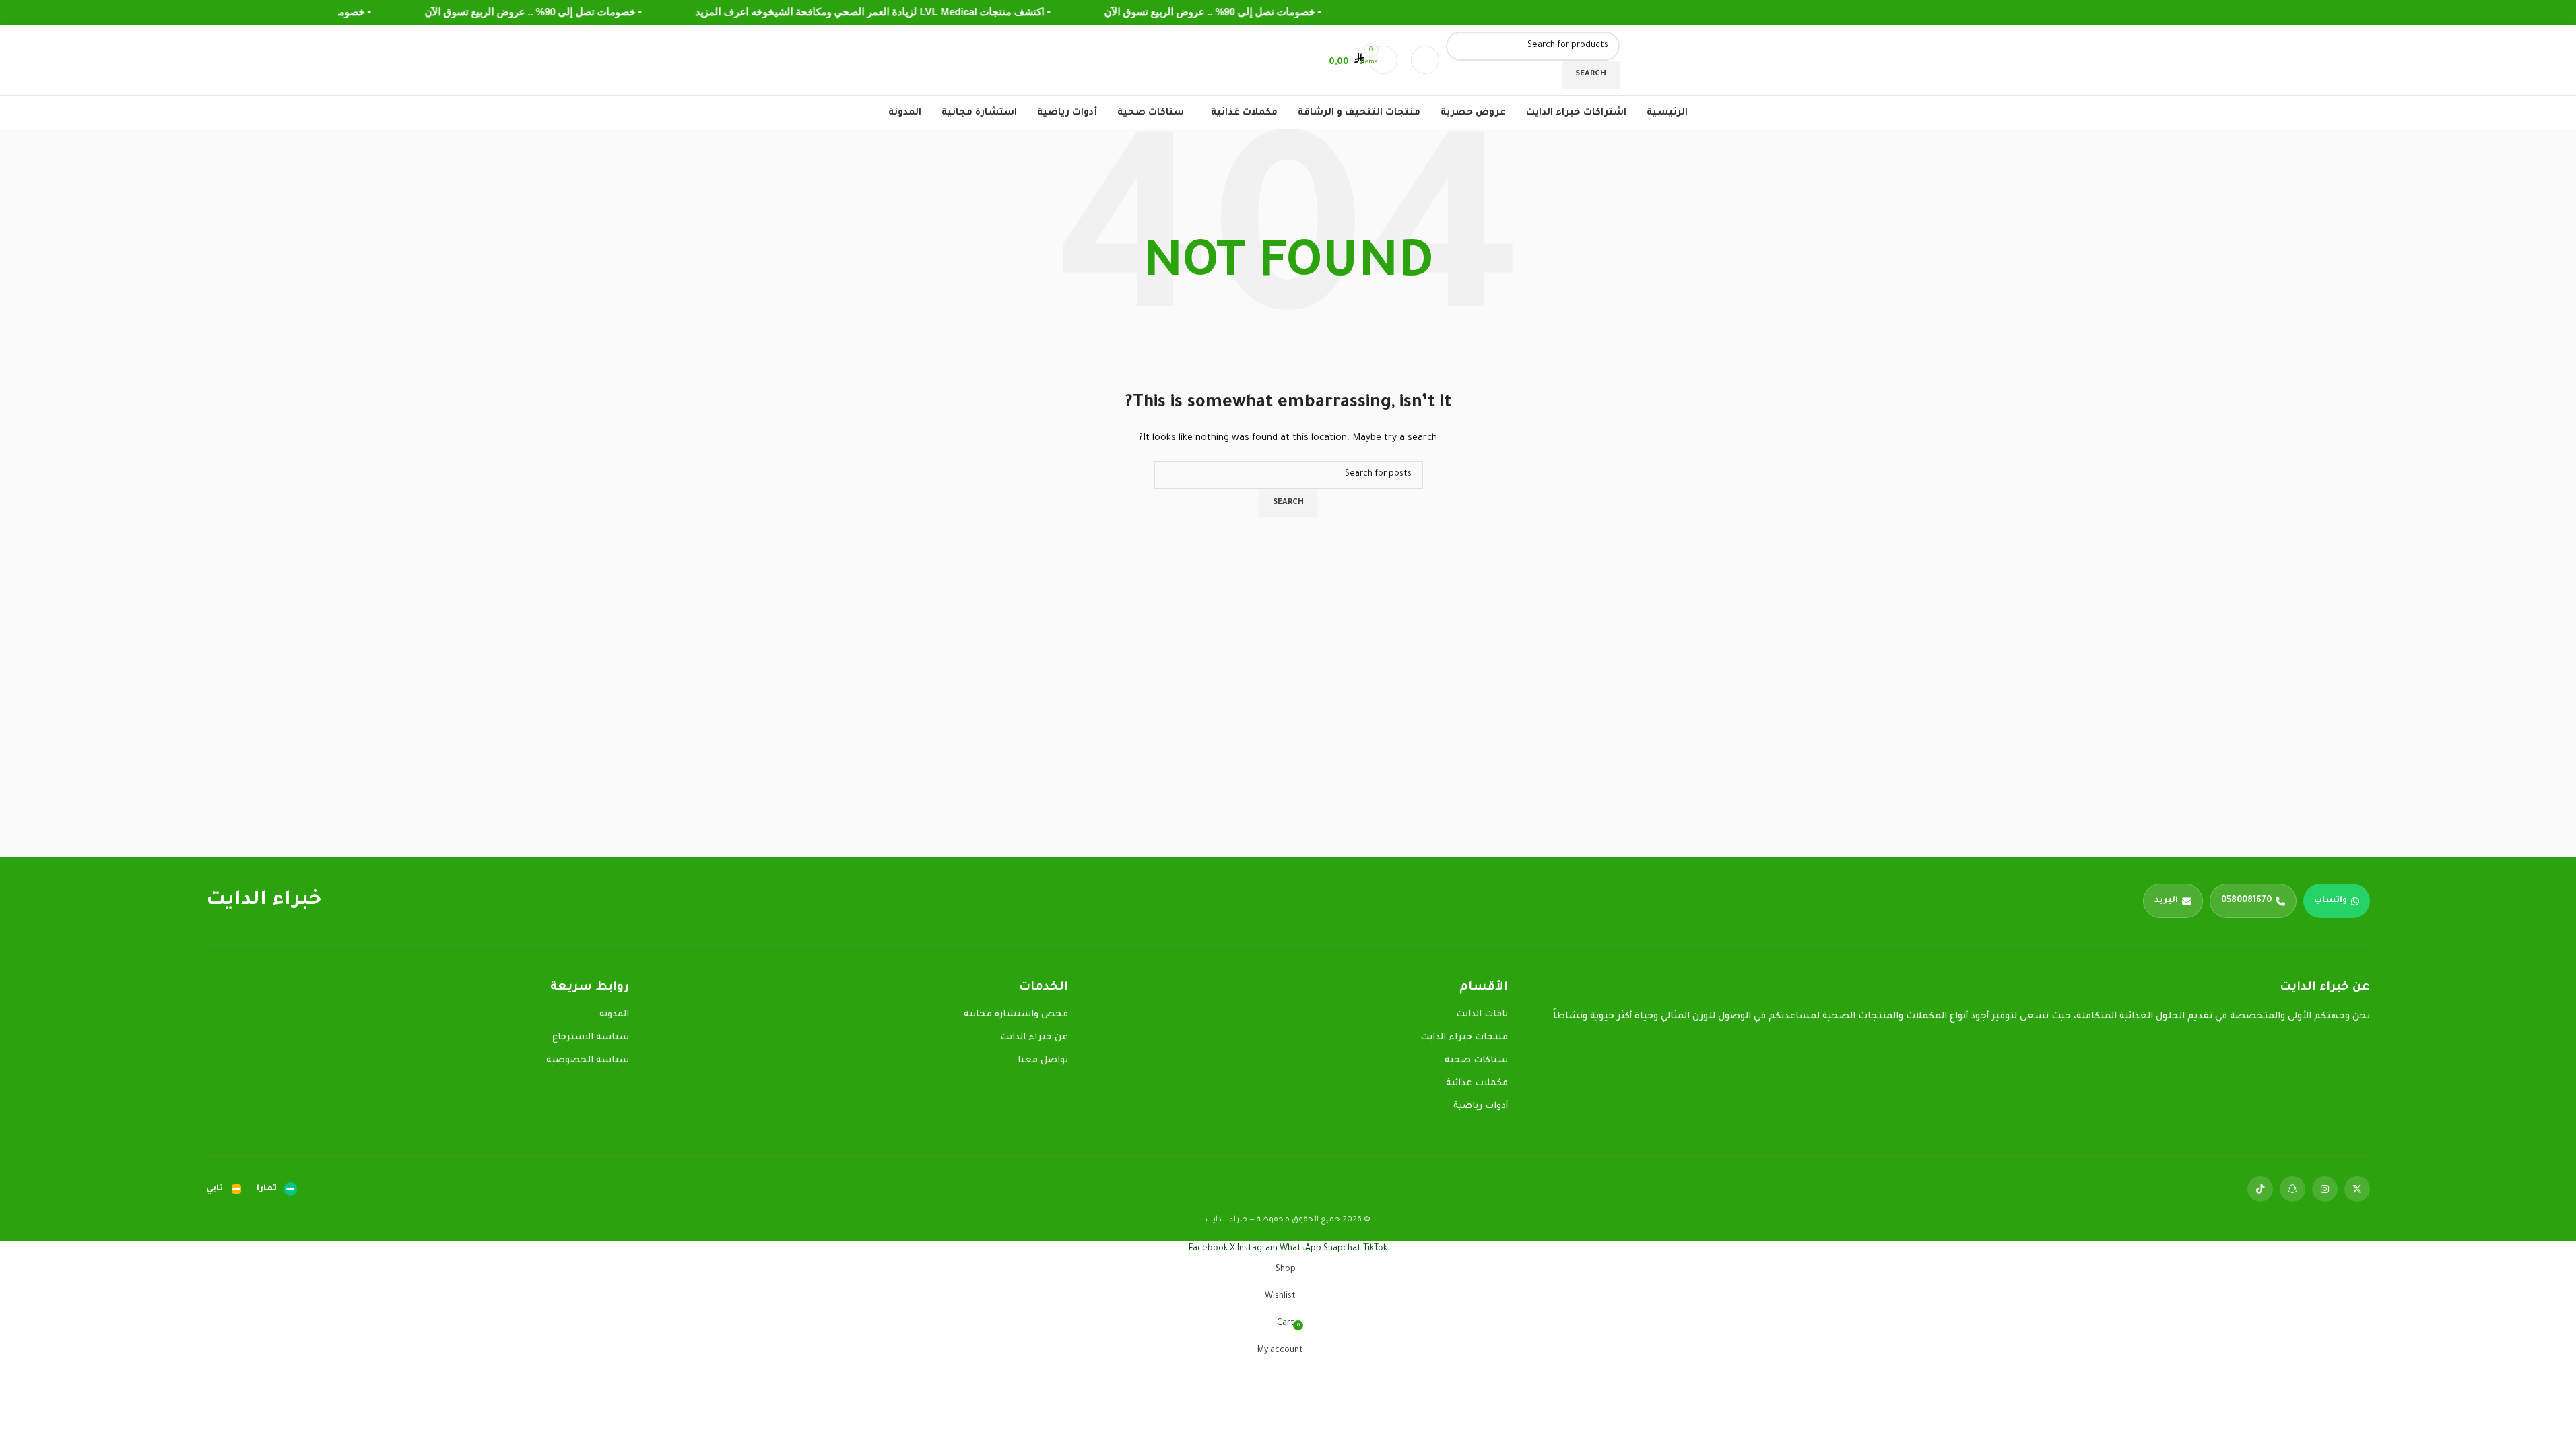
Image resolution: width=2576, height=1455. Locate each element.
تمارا (267, 1189)
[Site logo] (1606, 61)
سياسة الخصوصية (588, 1061)
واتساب (2331, 901)
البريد (2166, 901)
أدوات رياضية (1481, 1106)
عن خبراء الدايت (1034, 1038)
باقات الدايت (1482, 1015)
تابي (214, 1189)
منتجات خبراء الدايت (1464, 1038)
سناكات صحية (1476, 1061)
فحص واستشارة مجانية (1016, 1015)
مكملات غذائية (1477, 1084)
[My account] (1320, 60)
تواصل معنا (1043, 1061)
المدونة (614, 1015)
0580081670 (2246, 901)
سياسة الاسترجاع (591, 1038)
